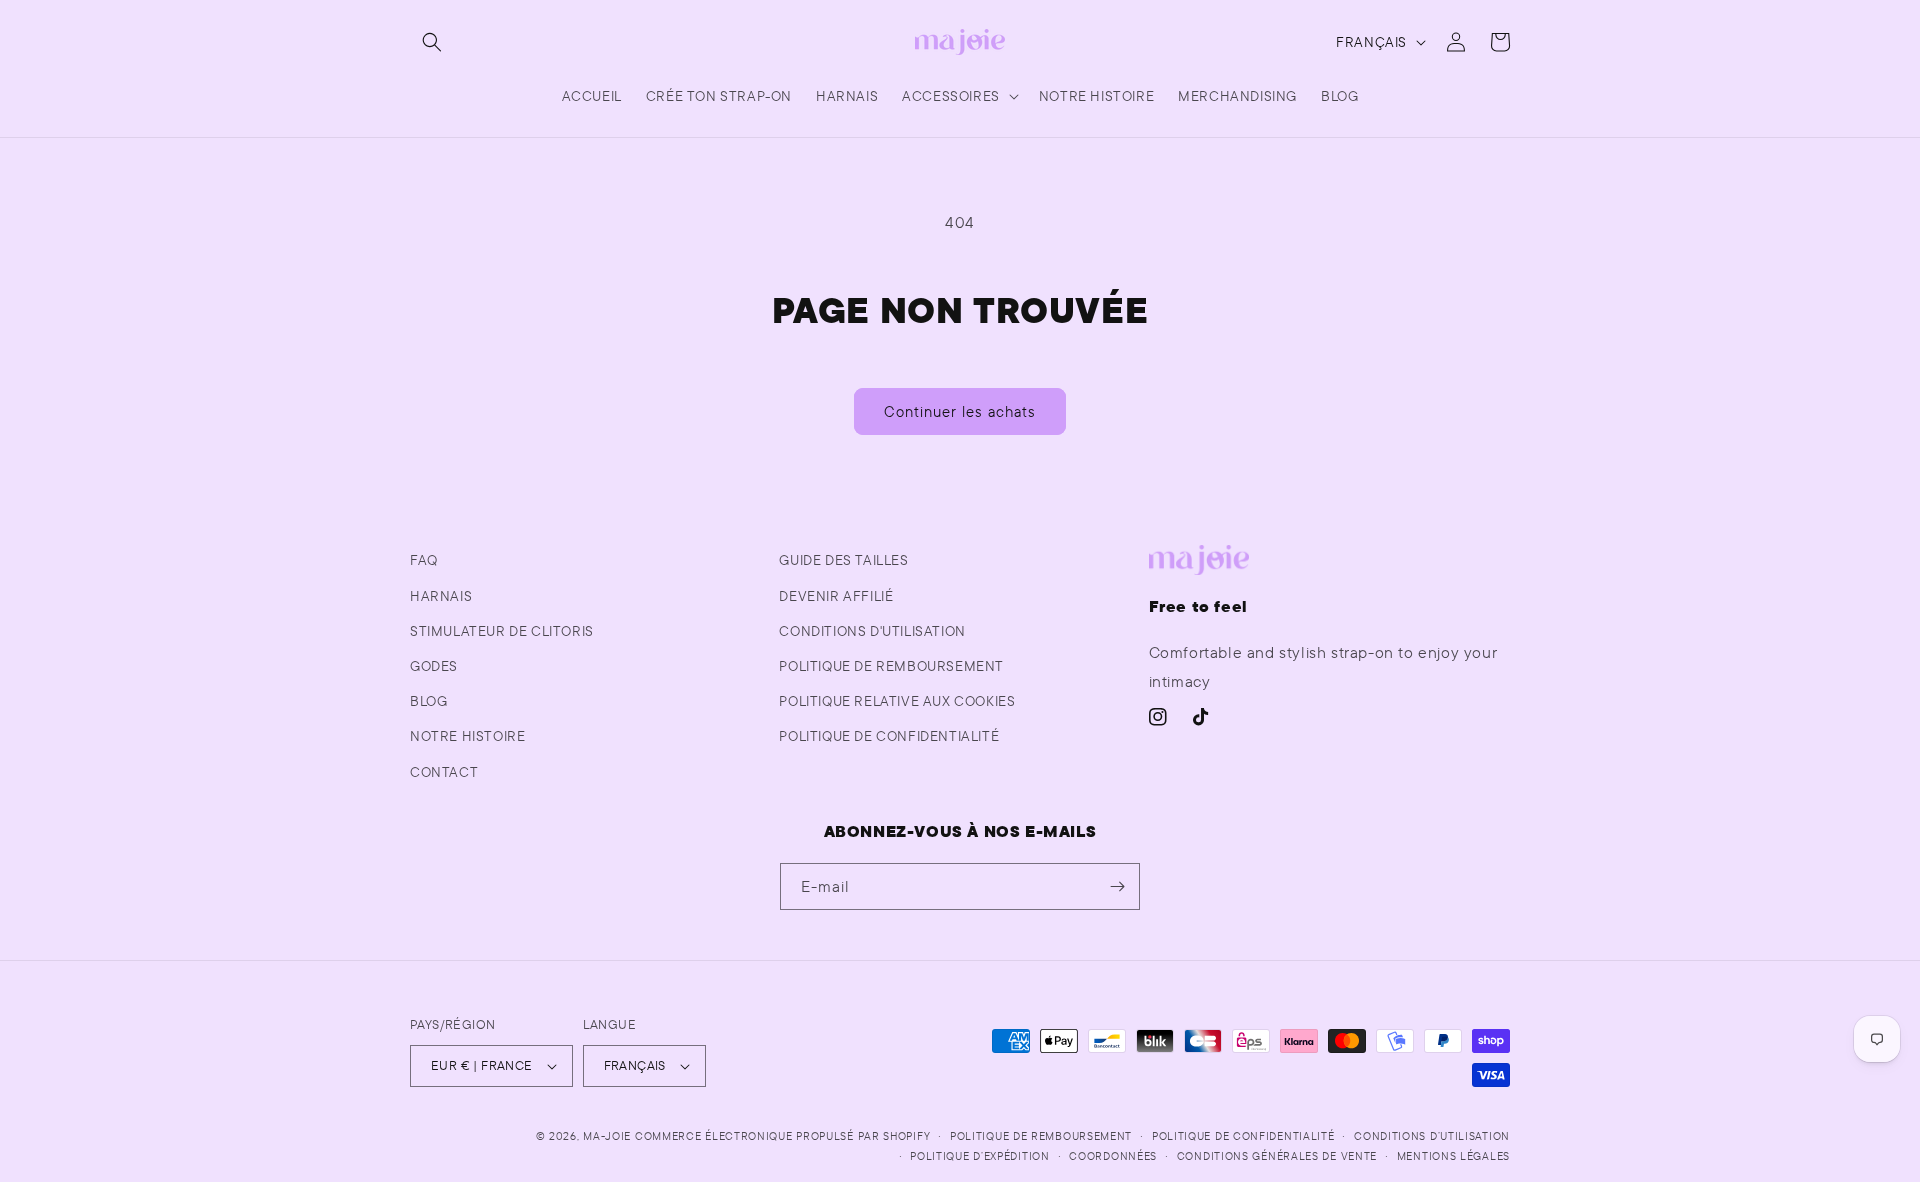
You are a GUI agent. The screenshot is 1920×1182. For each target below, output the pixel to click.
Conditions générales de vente (1277, 1156)
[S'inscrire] (1117, 886)
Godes (434, 666)
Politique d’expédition (979, 1156)
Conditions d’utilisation (1432, 1136)
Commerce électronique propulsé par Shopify (782, 1136)
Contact (444, 772)
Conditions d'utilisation (872, 631)
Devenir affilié (836, 596)
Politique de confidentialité (1243, 1136)
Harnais (441, 596)
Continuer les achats (960, 411)
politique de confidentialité (889, 736)
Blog (428, 701)
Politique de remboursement (891, 666)
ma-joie (607, 1136)
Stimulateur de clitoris (502, 631)
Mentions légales (1453, 1156)
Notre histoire (467, 736)
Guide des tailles (843, 560)
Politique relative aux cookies (897, 701)
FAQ (424, 560)
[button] (432, 42)
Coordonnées (1113, 1156)
